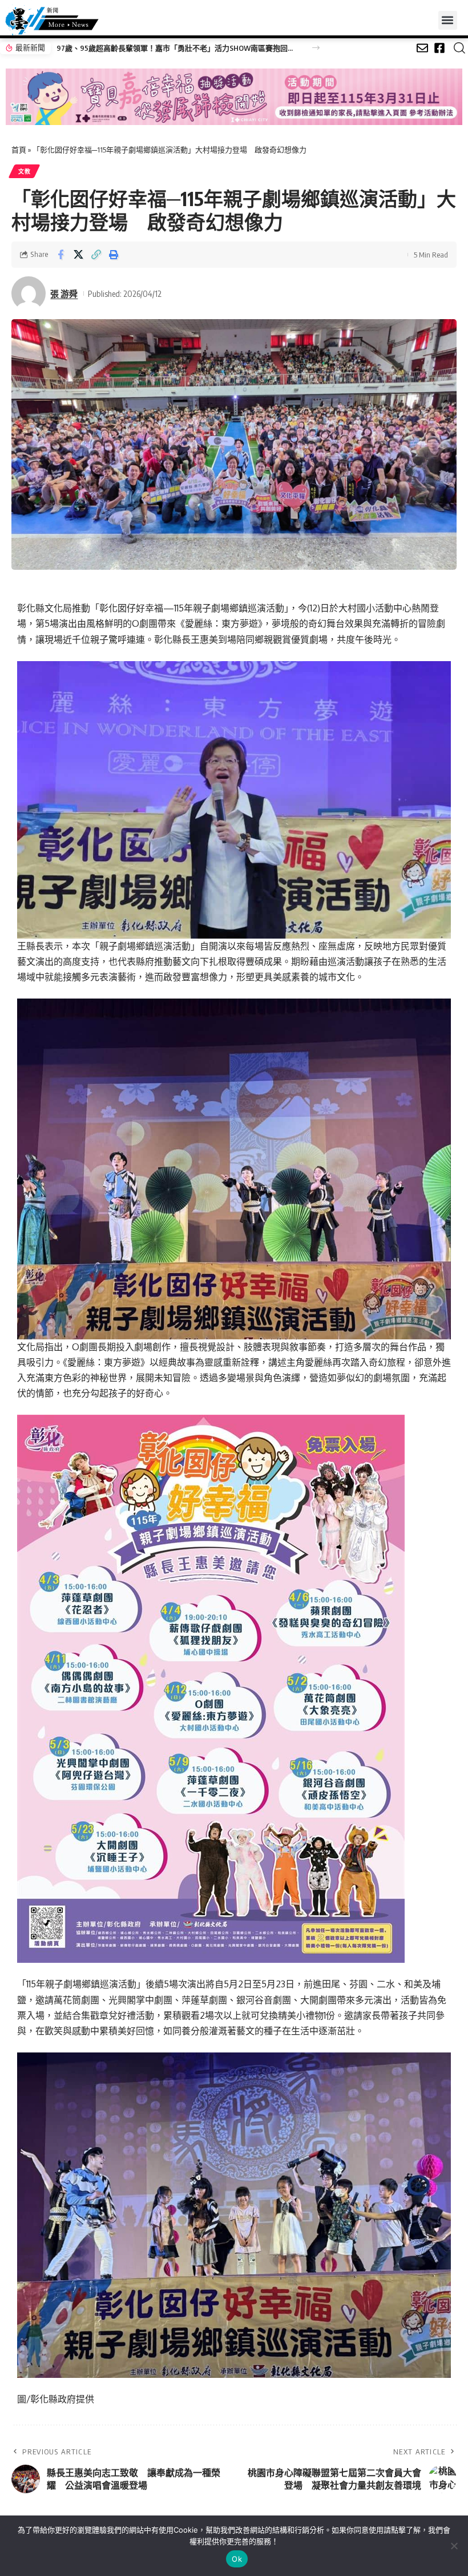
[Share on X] (78, 255)
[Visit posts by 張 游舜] (29, 293)
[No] (454, 2546)
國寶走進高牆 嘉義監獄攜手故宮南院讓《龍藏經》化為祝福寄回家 (168, 48)
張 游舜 (64, 293)
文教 (24, 171)
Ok (237, 2559)
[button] (448, 20)
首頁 (19, 150)
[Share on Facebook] (60, 255)
